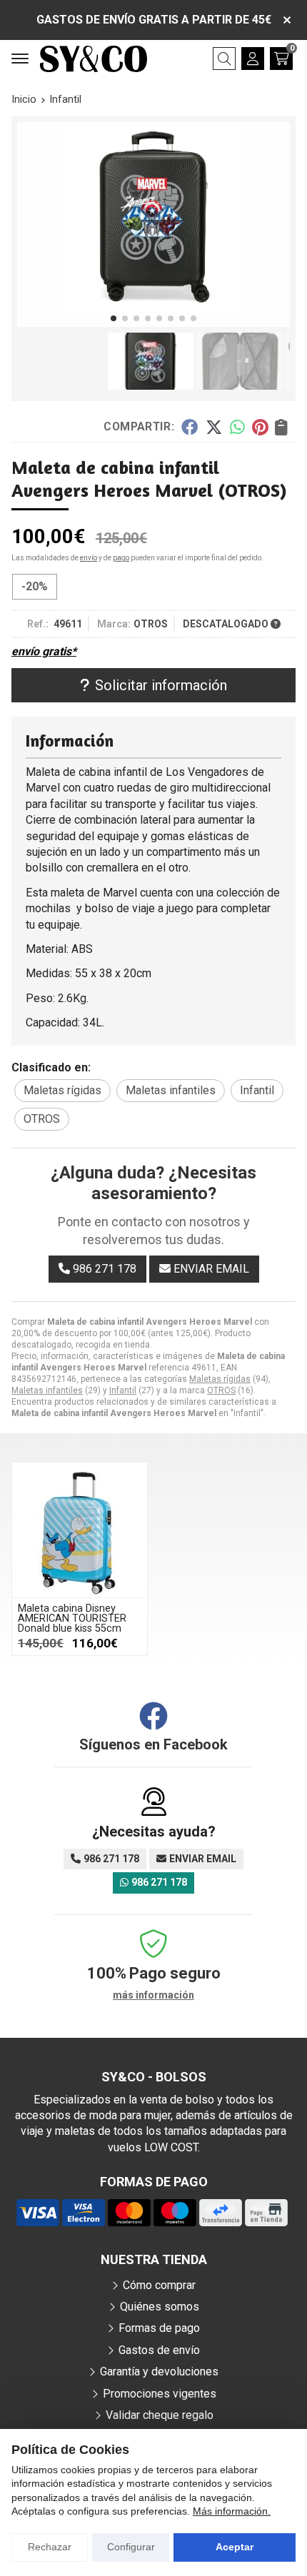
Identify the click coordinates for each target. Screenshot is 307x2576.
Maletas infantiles (47, 1390)
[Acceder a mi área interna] (253, 59)
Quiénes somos (160, 2307)
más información (153, 1995)
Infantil (123, 1390)
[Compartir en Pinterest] (260, 426)
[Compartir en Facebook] (190, 426)
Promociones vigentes (160, 2394)
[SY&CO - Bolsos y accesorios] (94, 59)
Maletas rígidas (220, 1379)
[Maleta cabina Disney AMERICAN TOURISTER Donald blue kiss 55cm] (80, 1530)
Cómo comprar (159, 2285)
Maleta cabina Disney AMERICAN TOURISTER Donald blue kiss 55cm (72, 1619)
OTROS (221, 1390)
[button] (114, 318)
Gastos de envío (159, 2350)
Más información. (232, 2511)
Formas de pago (159, 2328)
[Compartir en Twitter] (214, 426)
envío (89, 558)
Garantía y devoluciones (159, 2372)
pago (121, 558)
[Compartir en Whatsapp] (237, 426)
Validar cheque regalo (160, 2415)
